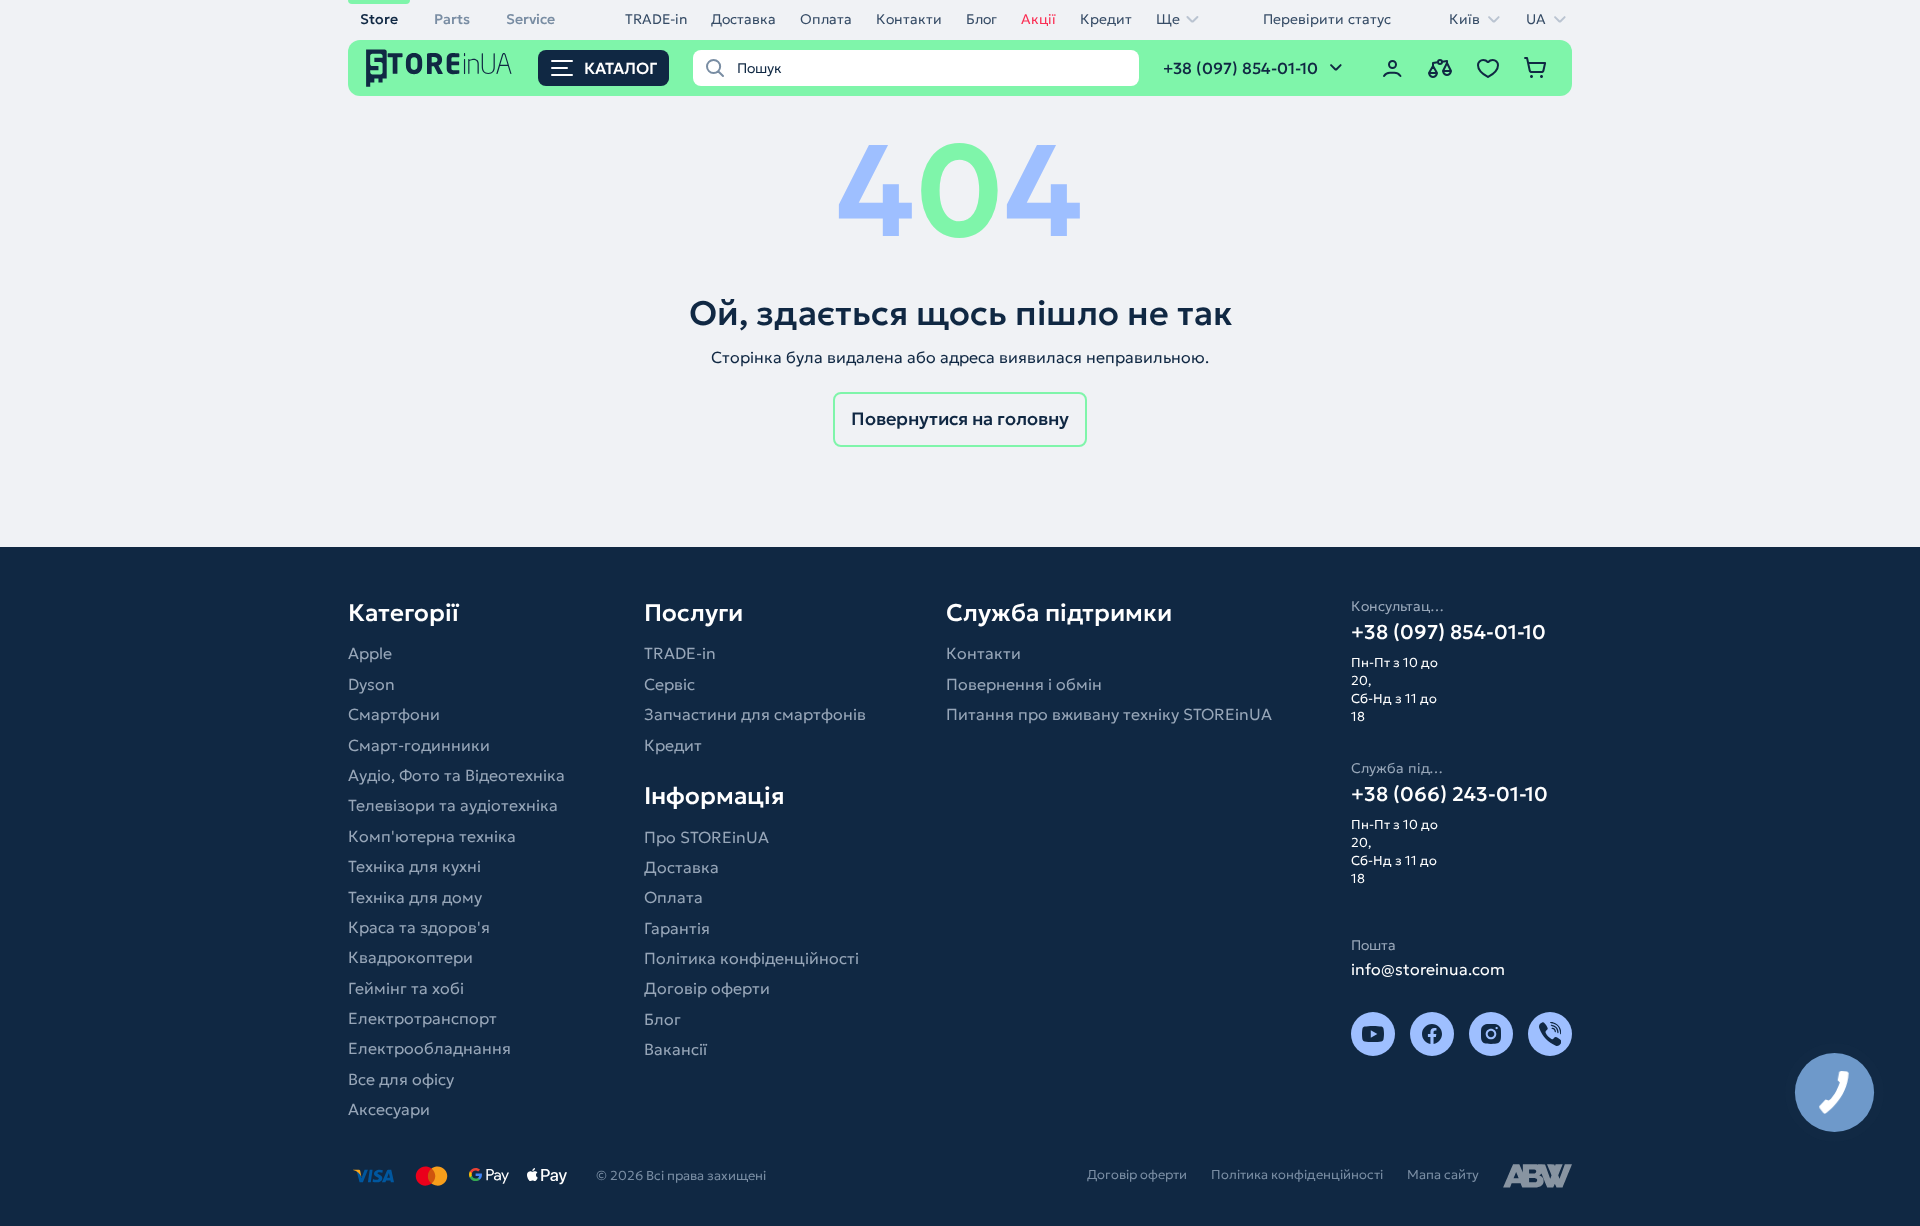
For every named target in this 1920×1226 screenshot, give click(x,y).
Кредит (1106, 19)
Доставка (743, 19)
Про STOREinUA (706, 837)
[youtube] (1373, 1034)
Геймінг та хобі (406, 988)
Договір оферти (707, 988)
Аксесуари (389, 1109)
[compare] (1440, 68)
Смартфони (394, 714)
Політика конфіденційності (751, 958)
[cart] (1536, 68)
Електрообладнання (429, 1048)
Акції (1038, 19)
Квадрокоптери (410, 957)
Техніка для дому (415, 897)
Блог (981, 19)
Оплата (826, 19)
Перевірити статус (1327, 19)
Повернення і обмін (1024, 684)
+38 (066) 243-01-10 (1449, 794)
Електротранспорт (422, 1018)
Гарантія (677, 928)
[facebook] (1432, 1034)
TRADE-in (656, 19)
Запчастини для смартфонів (755, 714)
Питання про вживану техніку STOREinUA (1109, 714)
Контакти (909, 19)
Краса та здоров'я (419, 927)
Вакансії (675, 1049)
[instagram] (1491, 1034)
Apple (370, 653)
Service (530, 19)
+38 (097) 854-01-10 (1448, 632)
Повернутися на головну (960, 418)
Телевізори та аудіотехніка (453, 805)
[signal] (1550, 1034)
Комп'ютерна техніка (432, 836)
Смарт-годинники (419, 745)
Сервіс (669, 684)
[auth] (1392, 68)
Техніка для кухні (414, 866)
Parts (452, 19)
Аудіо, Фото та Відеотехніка (456, 775)
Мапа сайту (1443, 1174)
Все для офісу (401, 1079)
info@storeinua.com (1428, 969)
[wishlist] (1488, 68)
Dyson (371, 684)
